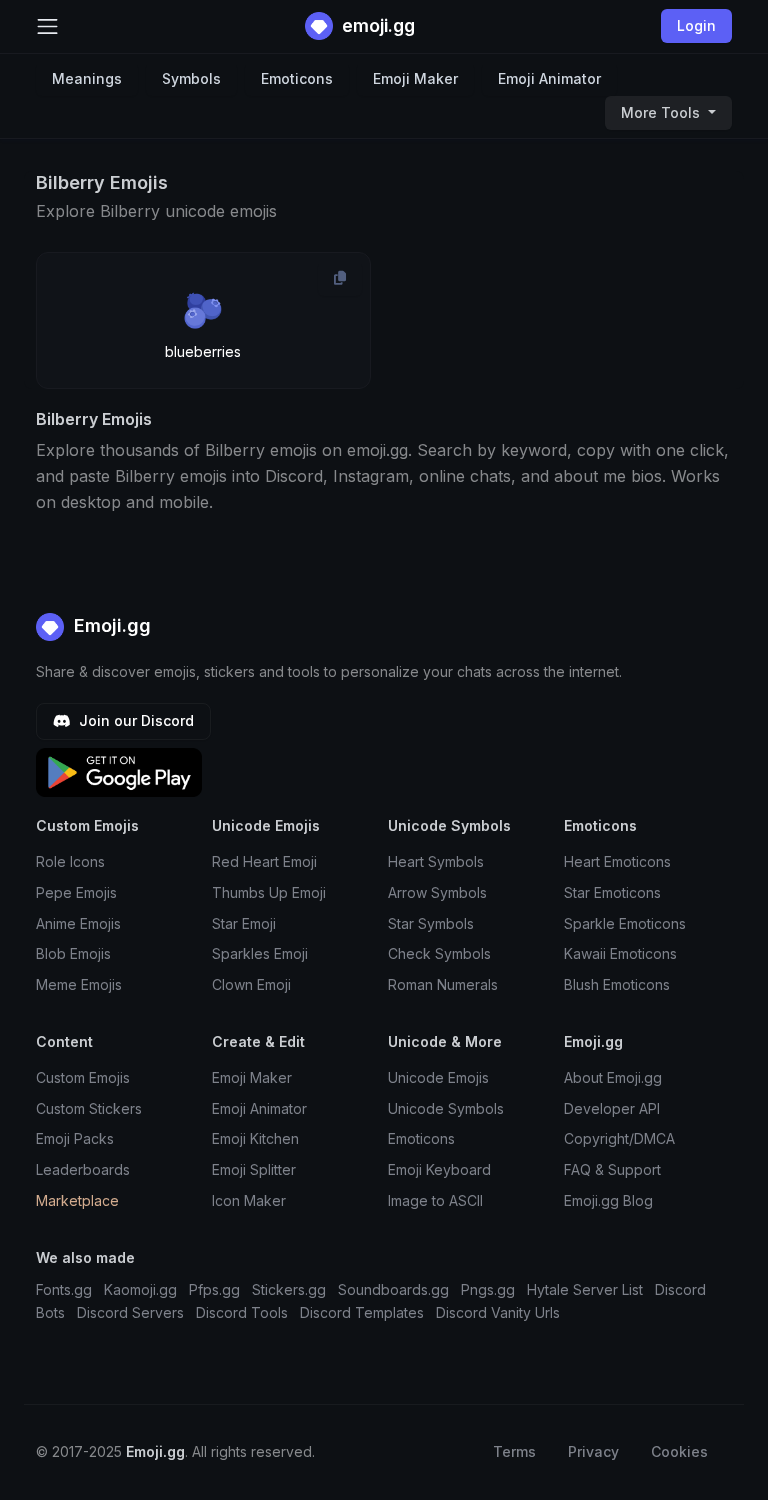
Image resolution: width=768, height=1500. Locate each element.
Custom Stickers (89, 1108)
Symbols (191, 78)
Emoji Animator (549, 78)
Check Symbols (439, 953)
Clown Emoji (251, 984)
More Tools (662, 112)
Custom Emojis (83, 1077)
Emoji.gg (110, 625)
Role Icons (70, 861)
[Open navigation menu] (47, 26)
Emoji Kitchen (255, 1138)
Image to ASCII (435, 1200)
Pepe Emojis (76, 892)
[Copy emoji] (340, 278)
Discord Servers (130, 1312)
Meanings (87, 78)
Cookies (679, 1451)
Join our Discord (134, 720)
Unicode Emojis (438, 1077)
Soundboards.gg (393, 1289)
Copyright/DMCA (619, 1138)
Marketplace (77, 1200)
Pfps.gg (214, 1289)
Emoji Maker (415, 78)
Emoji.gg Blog (608, 1200)
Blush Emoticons (617, 984)
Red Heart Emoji (264, 861)
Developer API (612, 1108)
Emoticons (297, 78)
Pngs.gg (488, 1289)
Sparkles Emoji (260, 953)
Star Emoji (244, 923)
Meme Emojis (79, 984)
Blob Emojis (73, 953)
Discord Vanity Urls (498, 1312)
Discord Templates (362, 1312)
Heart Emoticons (617, 861)
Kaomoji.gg (140, 1289)
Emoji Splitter (254, 1169)
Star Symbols (431, 923)
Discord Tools (242, 1312)
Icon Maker (249, 1200)
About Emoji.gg (613, 1077)
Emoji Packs (75, 1138)
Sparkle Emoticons (625, 923)
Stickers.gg (289, 1289)
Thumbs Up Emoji (269, 892)
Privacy (593, 1451)
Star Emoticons (612, 892)
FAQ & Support (612, 1169)
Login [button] (696, 25)
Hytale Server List (585, 1289)
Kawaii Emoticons (620, 953)
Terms (514, 1451)
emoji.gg (376, 25)
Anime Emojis (78, 923)
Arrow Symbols (437, 892)
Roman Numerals (443, 984)
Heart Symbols (436, 861)
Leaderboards (83, 1169)
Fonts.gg (64, 1289)
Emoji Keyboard (439, 1169)
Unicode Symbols (446, 1108)
